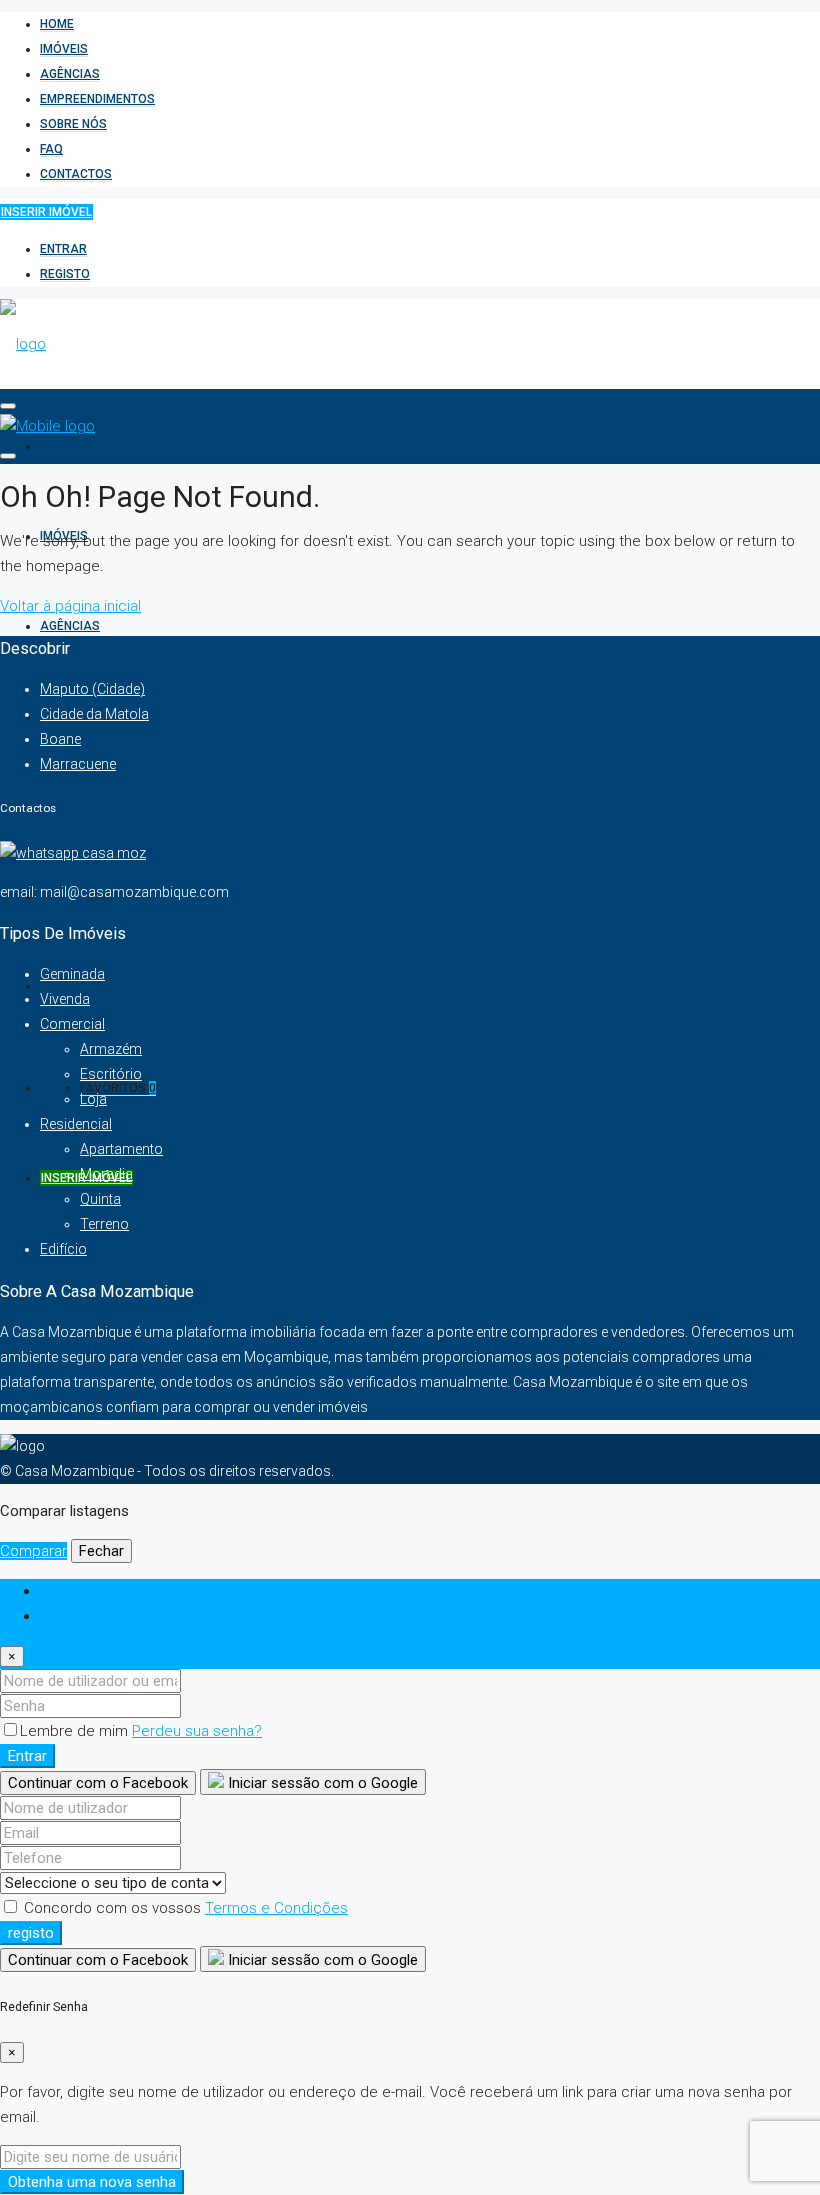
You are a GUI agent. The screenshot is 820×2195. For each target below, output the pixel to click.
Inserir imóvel (46, 212)
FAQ (51, 149)
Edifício (63, 1249)
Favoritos (118, 1088)
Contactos (76, 174)
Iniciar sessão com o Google (321, 1783)
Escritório (111, 1074)
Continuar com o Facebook (98, 1783)
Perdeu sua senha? (197, 1731)
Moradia (106, 1174)
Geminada (72, 974)
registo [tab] (64, 1616)
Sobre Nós (73, 124)
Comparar (33, 1551)
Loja (93, 1099)
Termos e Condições (276, 1908)
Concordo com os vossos (184, 1908)
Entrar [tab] (59, 1591)
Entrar (63, 249)
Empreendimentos (97, 99)
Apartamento (121, 1149)
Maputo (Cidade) (92, 689)
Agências (70, 74)
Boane (60, 739)
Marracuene (78, 764)
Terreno (104, 1224)
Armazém (111, 1049)
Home (57, 24)
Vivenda (65, 999)
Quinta (100, 1199)
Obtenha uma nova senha (92, 2182)
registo (65, 274)
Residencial (76, 1124)
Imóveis (64, 49)
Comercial (72, 1024)
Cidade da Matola (94, 714)
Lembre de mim (76, 1731)
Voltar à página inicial (70, 606)
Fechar (101, 1551)
